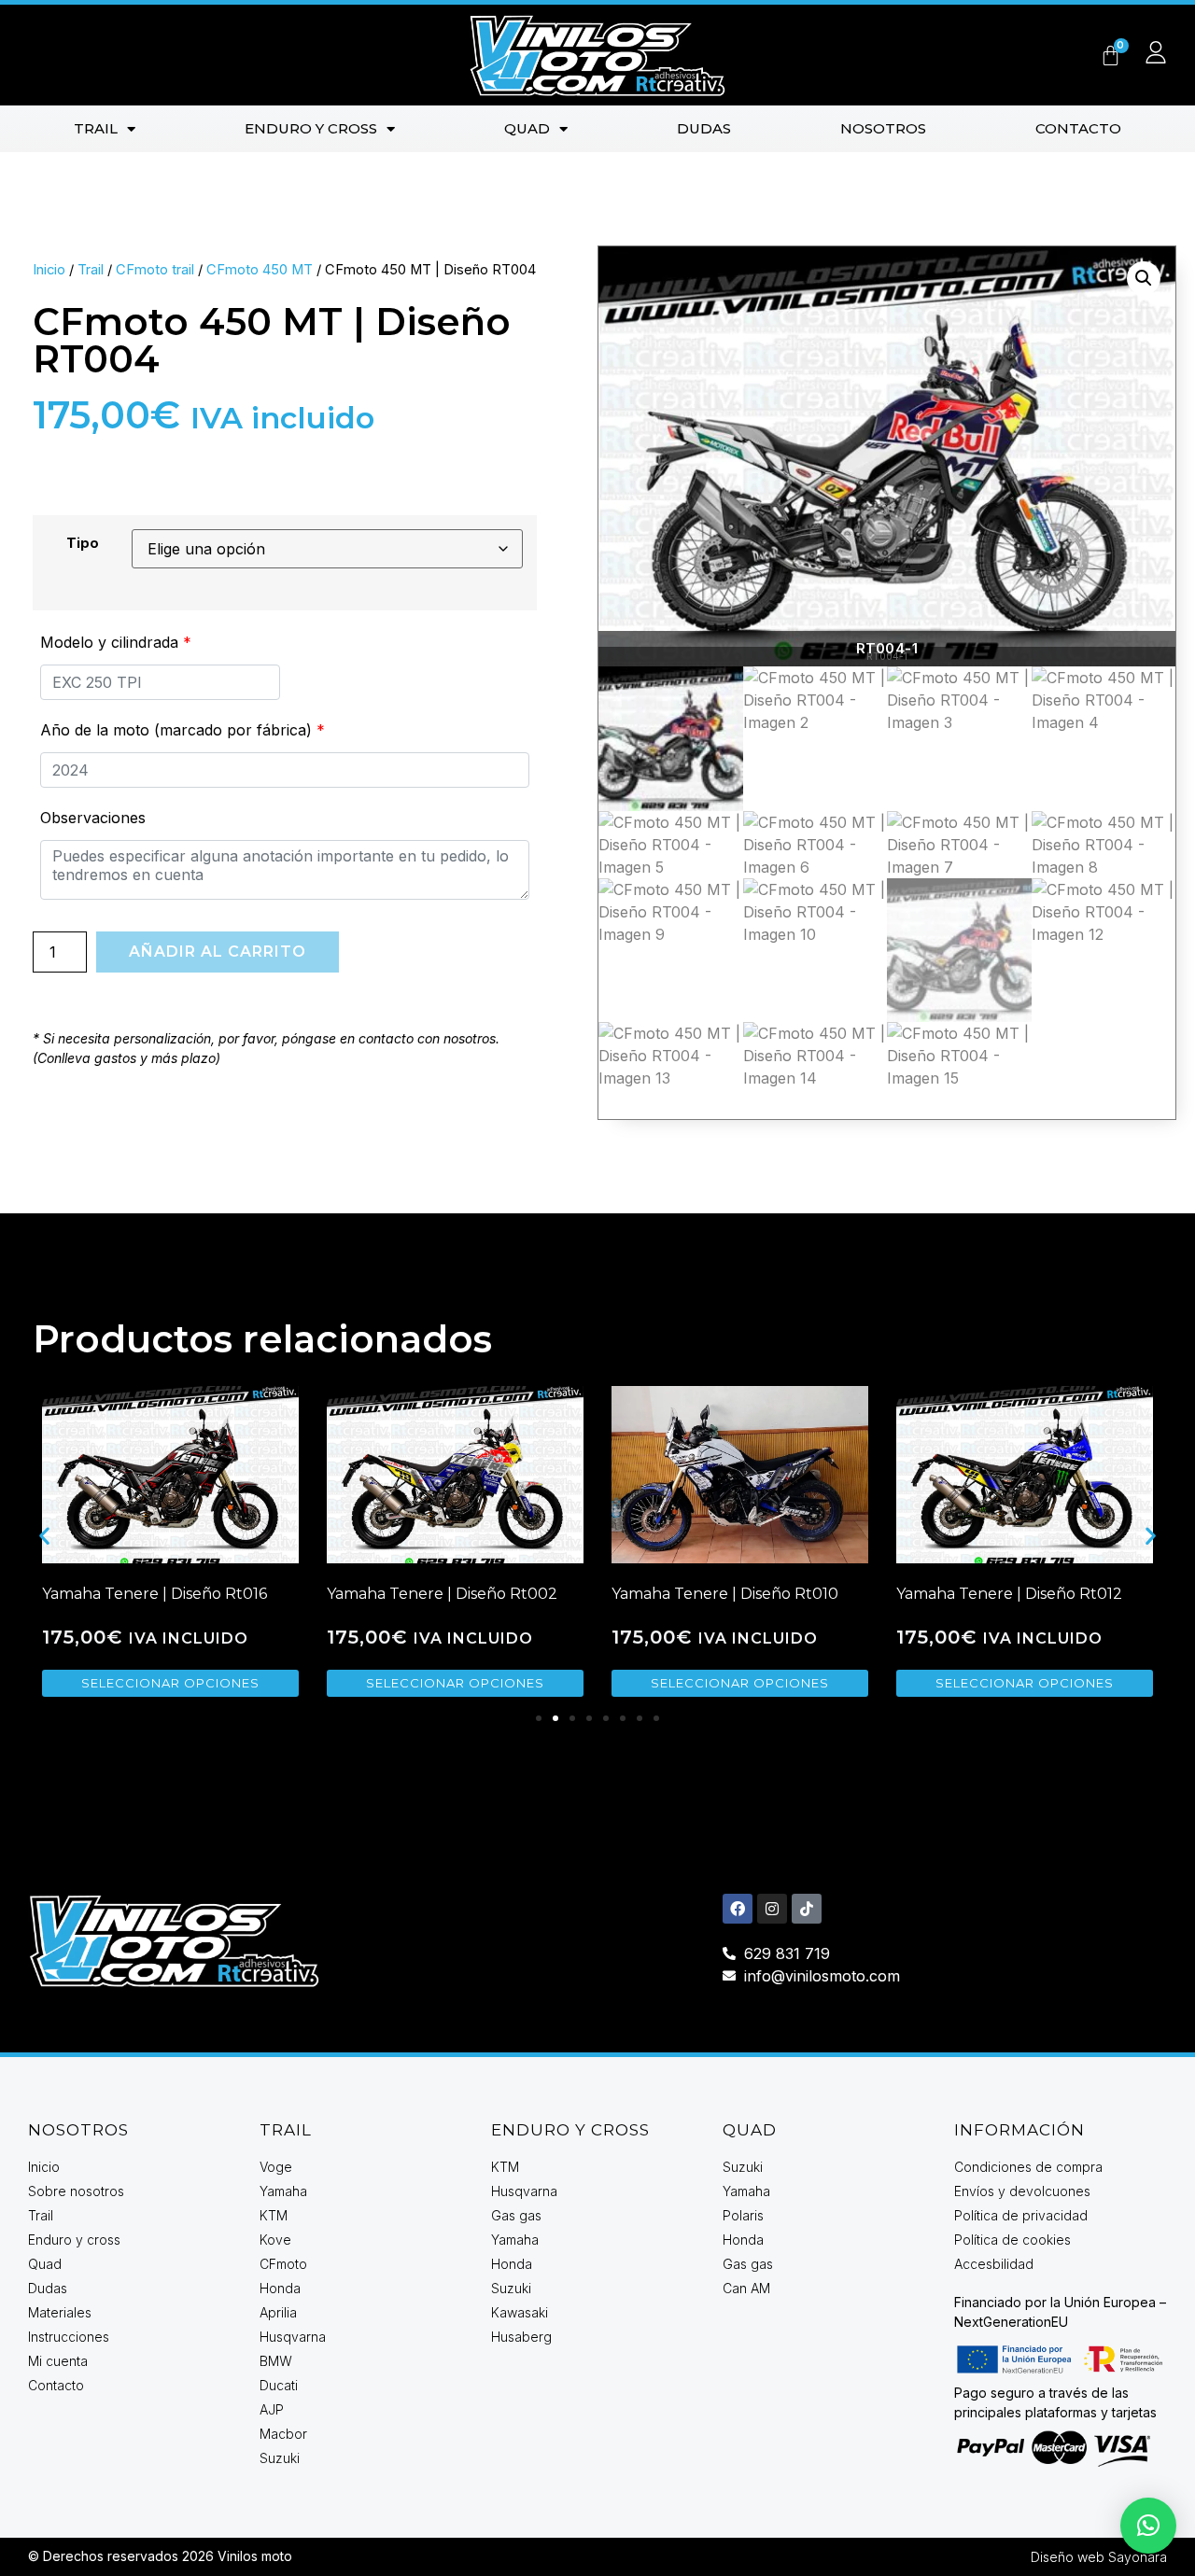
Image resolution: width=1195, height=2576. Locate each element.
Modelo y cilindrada (116, 642)
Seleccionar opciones (170, 1683)
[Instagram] (772, 1909)
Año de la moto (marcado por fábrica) (183, 730)
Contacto (1078, 128)
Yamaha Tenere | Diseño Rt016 (155, 1594)
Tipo (83, 543)
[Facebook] (738, 1909)
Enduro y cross (311, 128)
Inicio (49, 270)
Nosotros (883, 128)
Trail (96, 128)
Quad (527, 128)
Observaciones (93, 818)
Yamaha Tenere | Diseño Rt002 (442, 1594)
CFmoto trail (155, 270)
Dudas (704, 128)
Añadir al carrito (218, 952)
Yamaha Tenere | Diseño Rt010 (725, 1594)
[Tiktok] (807, 1909)
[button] (1144, 278)
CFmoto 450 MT (260, 270)
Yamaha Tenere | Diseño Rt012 (1009, 1594)
